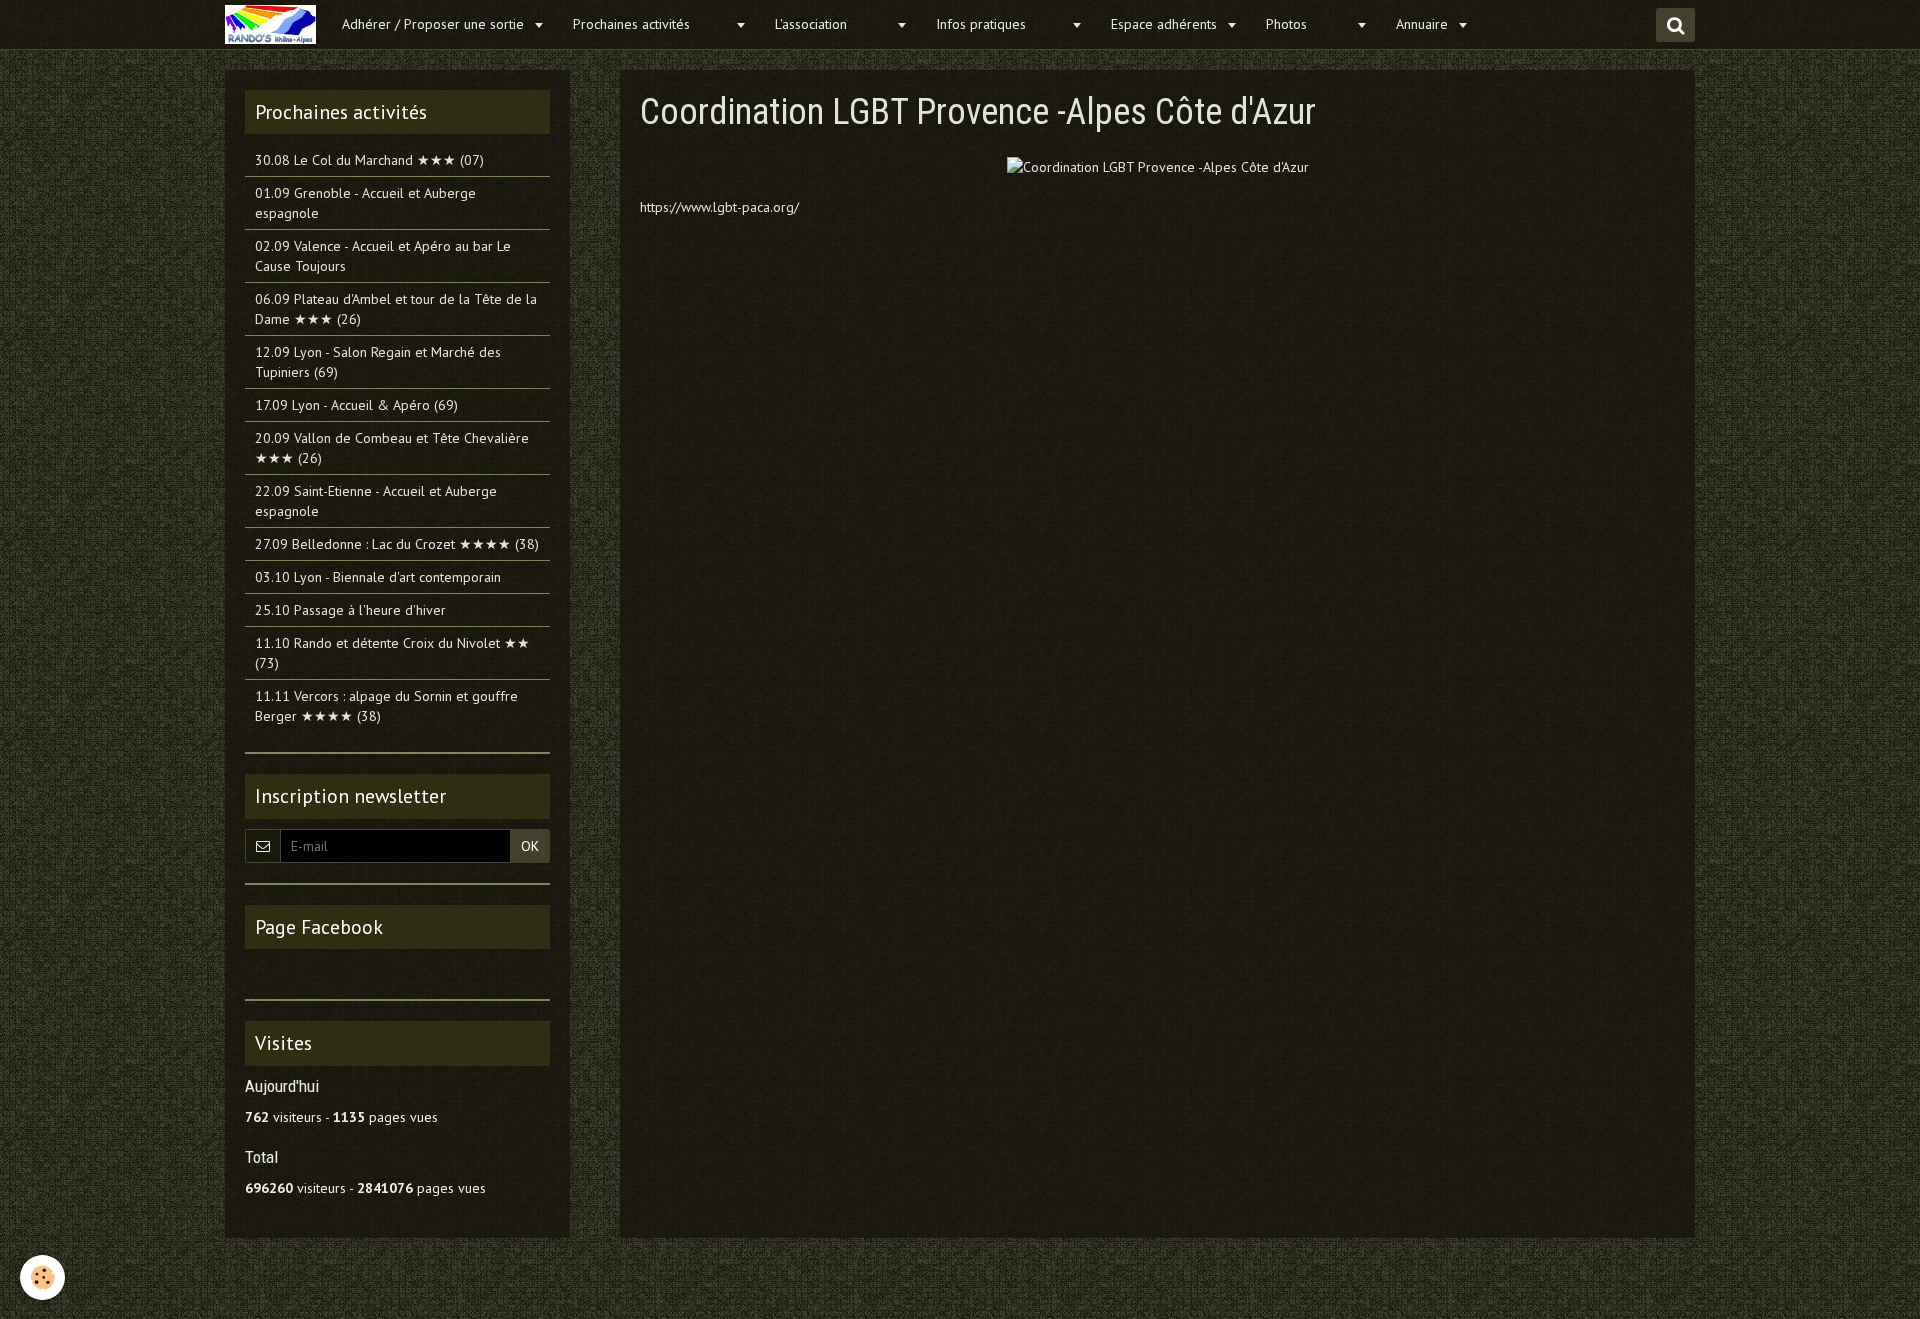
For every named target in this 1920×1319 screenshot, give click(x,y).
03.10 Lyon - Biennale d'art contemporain (378, 577)
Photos (1308, 24)
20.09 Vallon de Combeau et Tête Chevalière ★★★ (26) (392, 448)
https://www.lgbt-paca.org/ (719, 207)
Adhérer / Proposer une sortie (435, 24)
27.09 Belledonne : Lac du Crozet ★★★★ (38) (397, 544)
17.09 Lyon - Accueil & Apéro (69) (356, 405)
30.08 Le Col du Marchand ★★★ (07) (369, 160)
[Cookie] (42, 1277)
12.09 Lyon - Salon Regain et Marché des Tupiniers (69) (378, 362)
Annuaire (1424, 24)
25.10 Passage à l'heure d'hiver (350, 610)
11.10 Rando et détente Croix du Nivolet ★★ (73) (392, 653)
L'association (833, 24)
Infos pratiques (1001, 24)
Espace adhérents (1166, 24)
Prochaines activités (651, 24)
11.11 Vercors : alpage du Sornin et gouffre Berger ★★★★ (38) (386, 706)
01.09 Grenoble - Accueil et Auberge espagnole (365, 203)
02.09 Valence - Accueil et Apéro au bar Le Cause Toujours (383, 256)
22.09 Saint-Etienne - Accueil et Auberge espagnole (376, 501)
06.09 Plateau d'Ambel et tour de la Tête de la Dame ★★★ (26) (396, 309)
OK (530, 846)
